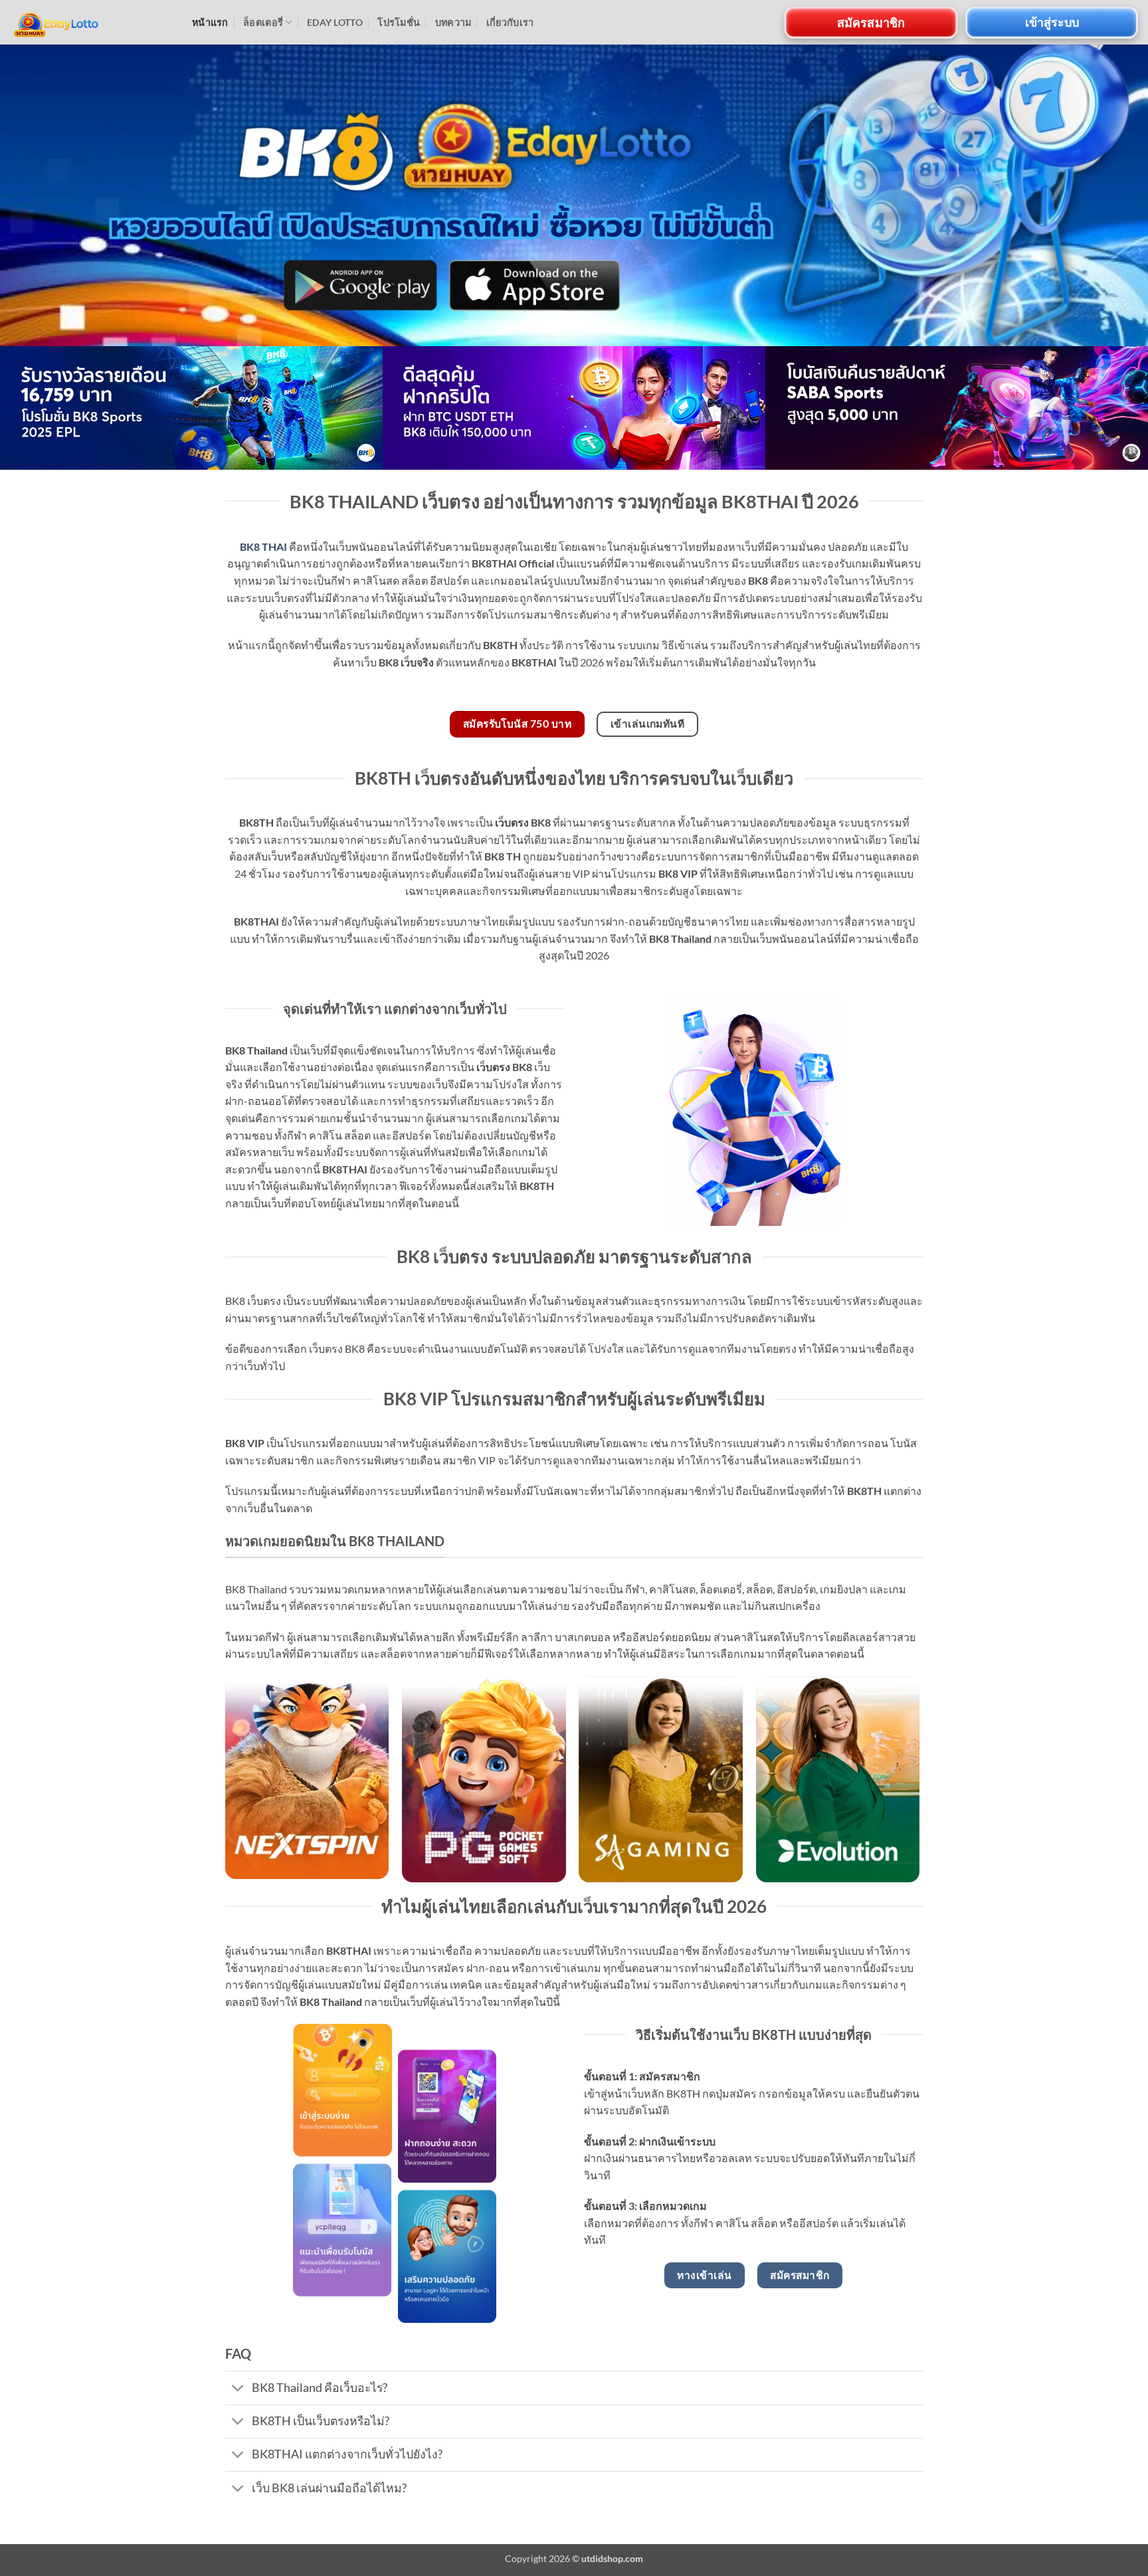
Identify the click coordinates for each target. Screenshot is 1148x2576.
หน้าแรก (210, 22)
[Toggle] (238, 2389)
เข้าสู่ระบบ (1052, 22)
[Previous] (40, 408)
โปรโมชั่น (399, 22)
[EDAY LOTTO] (91, 22)
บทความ (453, 22)
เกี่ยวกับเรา (510, 22)
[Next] (1108, 408)
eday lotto (335, 22)
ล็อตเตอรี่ (263, 22)
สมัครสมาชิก (871, 22)
